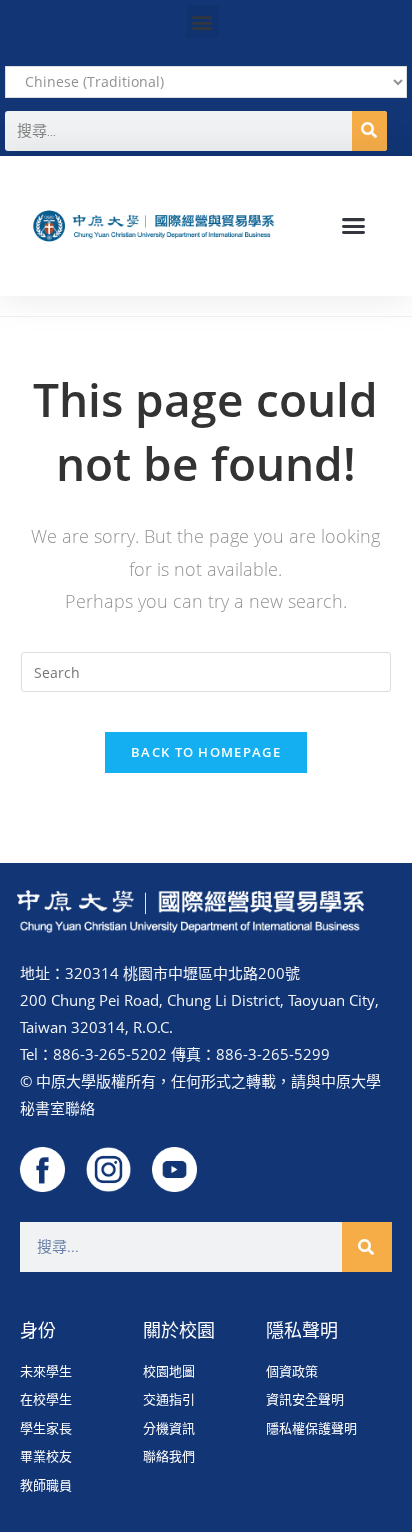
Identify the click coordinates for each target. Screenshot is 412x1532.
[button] (202, 21)
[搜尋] (369, 131)
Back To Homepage (206, 752)
